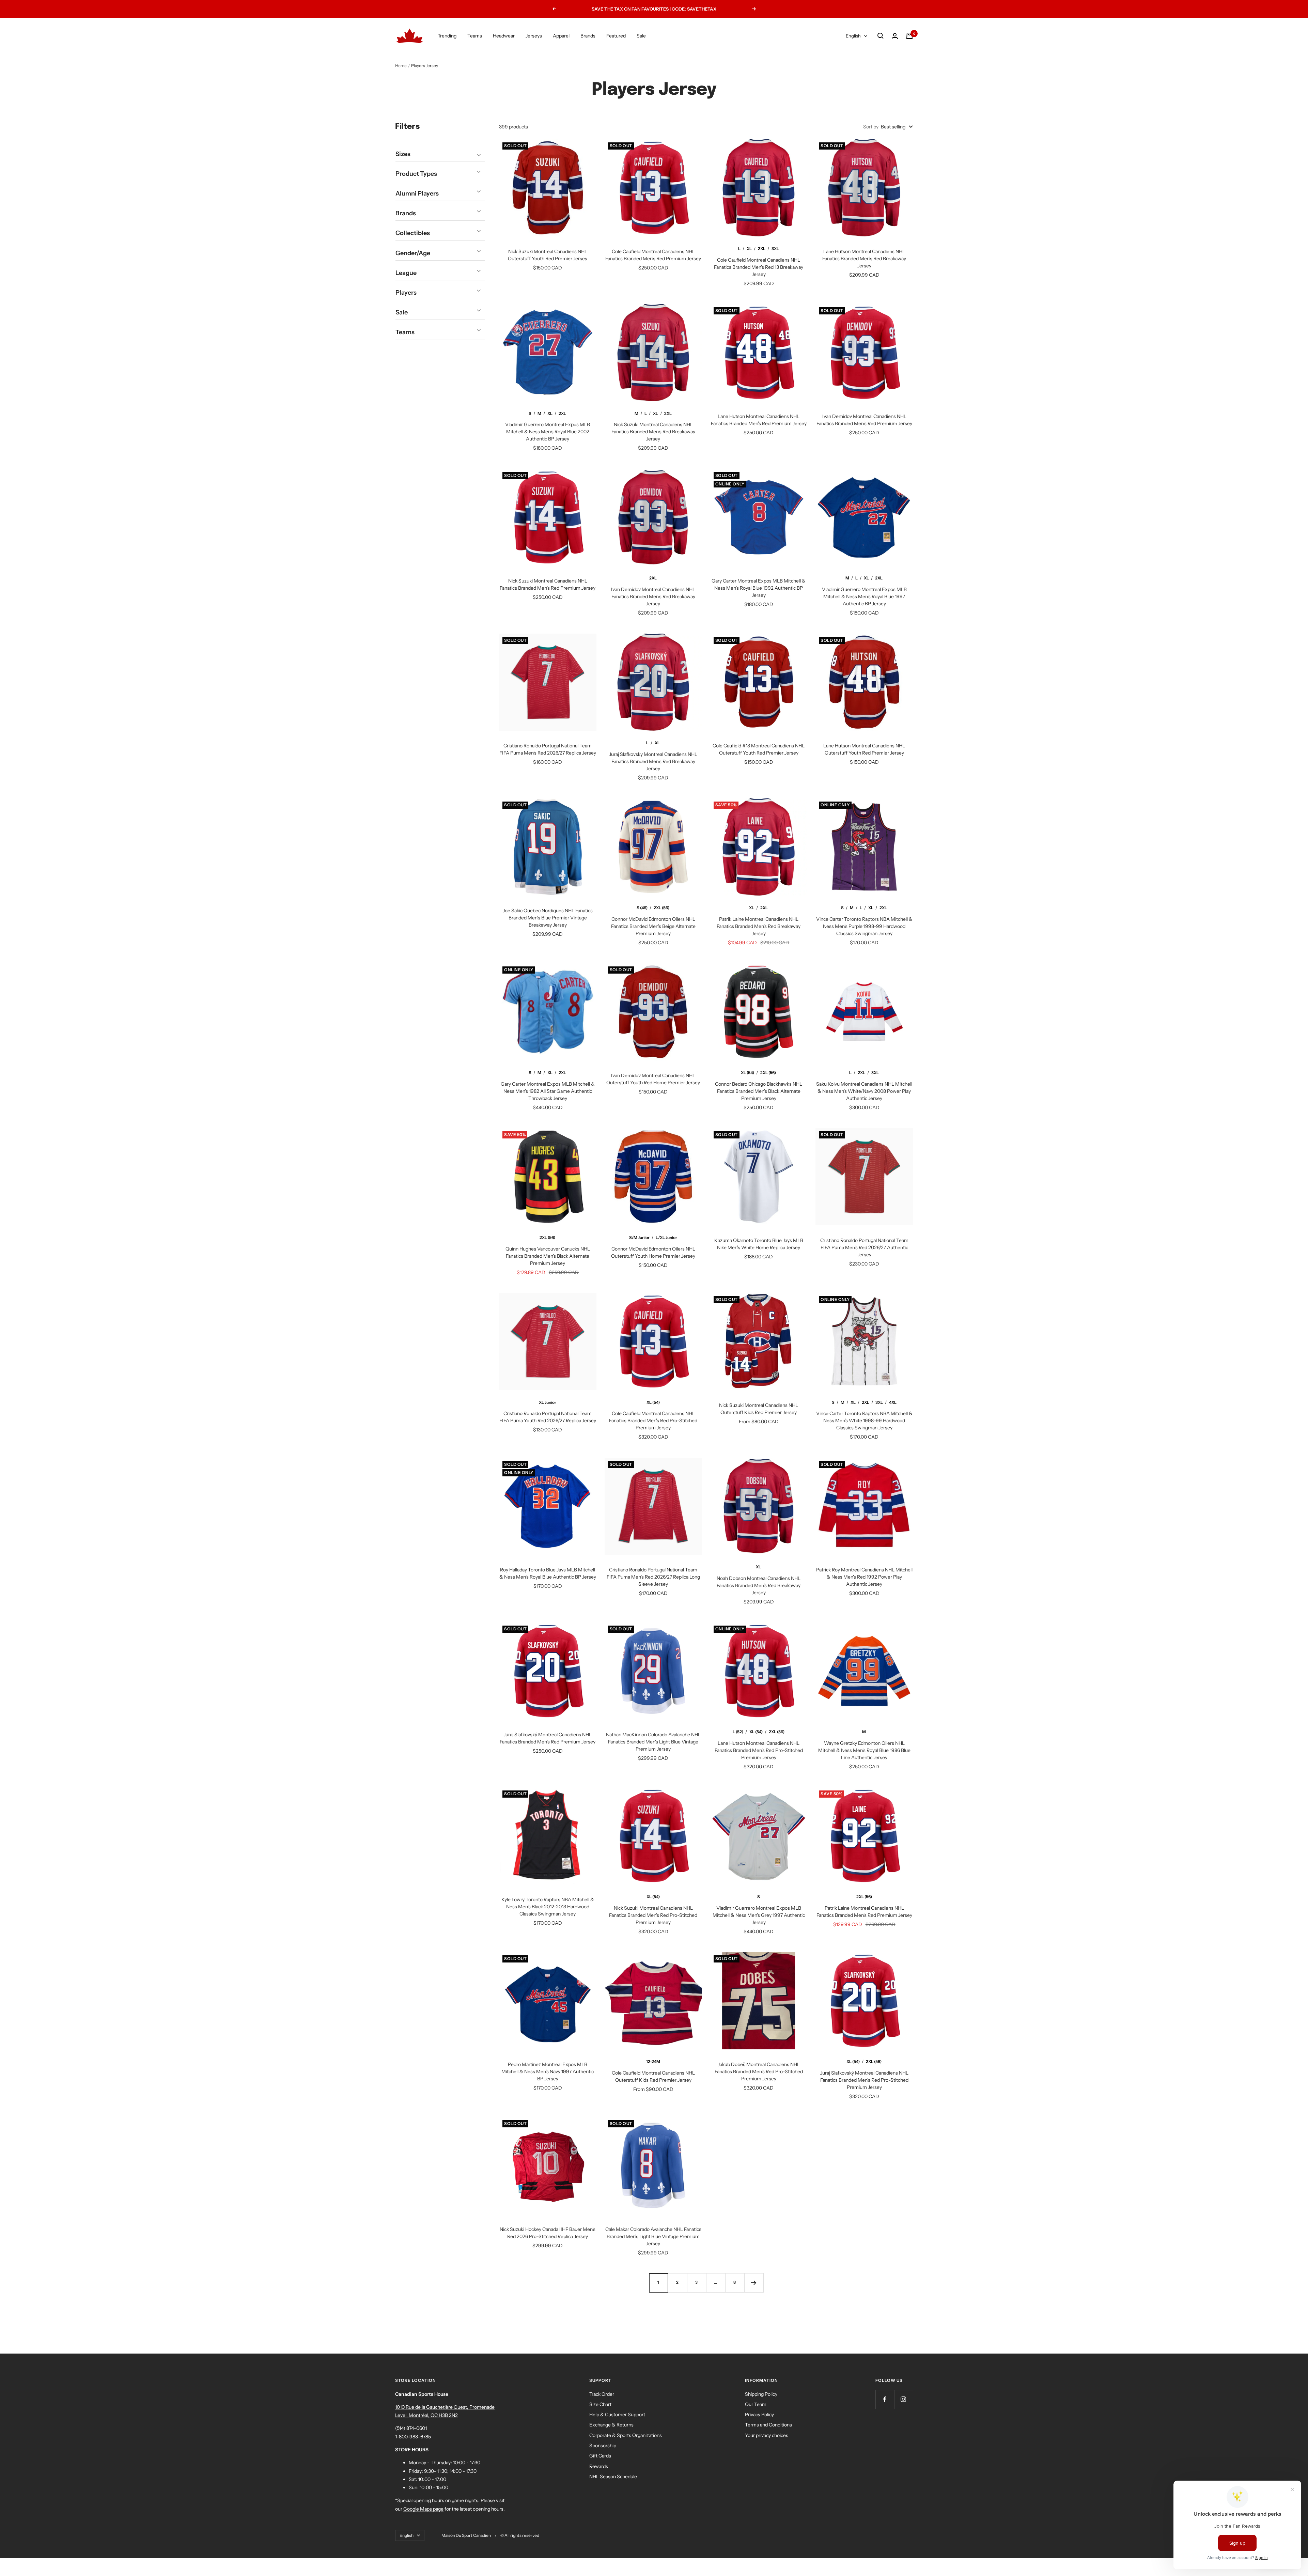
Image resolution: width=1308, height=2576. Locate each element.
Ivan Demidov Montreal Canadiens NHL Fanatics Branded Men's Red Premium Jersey (864, 420)
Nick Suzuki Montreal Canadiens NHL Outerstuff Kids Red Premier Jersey (759, 1409)
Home (401, 66)
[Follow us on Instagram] (904, 2399)
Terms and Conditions (768, 2425)
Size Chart (600, 2404)
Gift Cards (600, 2456)
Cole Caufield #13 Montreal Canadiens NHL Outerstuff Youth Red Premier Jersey (759, 749)
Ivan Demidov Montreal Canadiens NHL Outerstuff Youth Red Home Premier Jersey (653, 1079)
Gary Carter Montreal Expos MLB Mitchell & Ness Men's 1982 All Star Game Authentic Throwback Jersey (548, 1091)
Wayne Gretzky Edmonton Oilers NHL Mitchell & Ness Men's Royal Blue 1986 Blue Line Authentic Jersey (864, 1750)
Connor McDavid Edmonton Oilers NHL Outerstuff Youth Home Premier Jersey (653, 1252)
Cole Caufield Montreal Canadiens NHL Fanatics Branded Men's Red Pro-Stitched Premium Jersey (653, 1421)
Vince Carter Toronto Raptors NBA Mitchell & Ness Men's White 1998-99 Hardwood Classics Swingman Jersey (864, 1421)
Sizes (403, 154)
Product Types (416, 174)
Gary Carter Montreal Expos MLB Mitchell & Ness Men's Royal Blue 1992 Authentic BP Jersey (759, 588)
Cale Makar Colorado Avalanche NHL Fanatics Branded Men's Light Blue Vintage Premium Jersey (653, 2236)
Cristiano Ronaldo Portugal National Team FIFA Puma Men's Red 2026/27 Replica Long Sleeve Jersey (653, 1577)
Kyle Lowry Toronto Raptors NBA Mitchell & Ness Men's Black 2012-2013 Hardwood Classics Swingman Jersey (548, 1907)
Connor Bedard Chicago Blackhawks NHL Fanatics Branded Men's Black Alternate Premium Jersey (759, 1091)
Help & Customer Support (617, 2415)
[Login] (895, 36)
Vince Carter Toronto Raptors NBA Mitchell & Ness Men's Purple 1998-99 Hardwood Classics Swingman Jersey (864, 926)
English (853, 36)
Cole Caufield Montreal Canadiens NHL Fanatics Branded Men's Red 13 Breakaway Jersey (759, 267)
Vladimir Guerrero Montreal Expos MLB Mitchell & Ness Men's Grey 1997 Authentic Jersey (759, 1915)
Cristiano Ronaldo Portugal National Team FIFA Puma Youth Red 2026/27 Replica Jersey (548, 1417)
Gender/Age (413, 253)
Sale (641, 36)
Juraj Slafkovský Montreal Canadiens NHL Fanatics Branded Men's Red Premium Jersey (548, 1738)
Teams (475, 36)
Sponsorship (603, 2446)
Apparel (561, 36)
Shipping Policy (761, 2394)
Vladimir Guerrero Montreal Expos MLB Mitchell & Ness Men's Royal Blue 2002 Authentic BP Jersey (548, 432)
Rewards (599, 2466)
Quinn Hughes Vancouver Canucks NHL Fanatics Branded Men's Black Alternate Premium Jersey (548, 1256)
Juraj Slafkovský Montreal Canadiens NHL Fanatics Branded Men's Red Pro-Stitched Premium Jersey (864, 2080)
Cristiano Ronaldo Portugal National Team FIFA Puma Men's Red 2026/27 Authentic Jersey (864, 1247)
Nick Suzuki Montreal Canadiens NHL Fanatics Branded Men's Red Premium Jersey (548, 584)
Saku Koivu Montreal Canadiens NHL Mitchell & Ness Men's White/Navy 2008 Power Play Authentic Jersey (864, 1091)
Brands (588, 36)
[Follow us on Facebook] (885, 2399)
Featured (616, 36)
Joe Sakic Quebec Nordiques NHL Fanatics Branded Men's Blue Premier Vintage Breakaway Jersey (548, 918)
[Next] (754, 2283)
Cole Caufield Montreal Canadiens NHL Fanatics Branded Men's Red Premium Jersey (653, 255)
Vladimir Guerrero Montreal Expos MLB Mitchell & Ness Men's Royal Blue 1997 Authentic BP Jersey (864, 596)
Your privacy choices (767, 2435)
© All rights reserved (520, 2535)
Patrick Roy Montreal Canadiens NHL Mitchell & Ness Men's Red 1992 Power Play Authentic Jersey (864, 1577)
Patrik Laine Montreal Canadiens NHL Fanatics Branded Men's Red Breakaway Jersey (759, 926)
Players (406, 293)
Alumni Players (417, 193)
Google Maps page (423, 2509)
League (406, 273)
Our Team (756, 2404)
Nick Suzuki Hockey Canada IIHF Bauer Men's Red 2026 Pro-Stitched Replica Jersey (548, 2233)
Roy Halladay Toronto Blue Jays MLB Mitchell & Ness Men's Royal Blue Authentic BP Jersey (548, 1573)
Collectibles (413, 233)
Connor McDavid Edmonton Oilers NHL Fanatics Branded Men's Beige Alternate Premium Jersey (653, 926)
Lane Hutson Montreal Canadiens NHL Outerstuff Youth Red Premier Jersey (864, 749)
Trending (447, 36)
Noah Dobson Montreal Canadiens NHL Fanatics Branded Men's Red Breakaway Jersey (759, 1585)
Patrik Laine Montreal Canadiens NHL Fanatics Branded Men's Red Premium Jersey (864, 1912)
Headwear (504, 36)
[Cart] (909, 36)
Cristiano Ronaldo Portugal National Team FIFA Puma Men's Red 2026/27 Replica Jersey (548, 749)
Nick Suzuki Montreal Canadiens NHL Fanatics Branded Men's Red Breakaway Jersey (653, 432)
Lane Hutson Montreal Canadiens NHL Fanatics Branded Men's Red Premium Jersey (759, 420)
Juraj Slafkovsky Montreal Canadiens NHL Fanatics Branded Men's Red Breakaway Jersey (653, 761)
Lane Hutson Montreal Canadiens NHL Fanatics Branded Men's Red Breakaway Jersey (864, 259)
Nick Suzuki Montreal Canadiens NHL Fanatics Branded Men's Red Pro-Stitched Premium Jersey (653, 1915)
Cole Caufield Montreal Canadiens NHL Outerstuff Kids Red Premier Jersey (653, 2076)
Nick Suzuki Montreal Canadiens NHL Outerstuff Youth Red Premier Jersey (548, 255)
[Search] (881, 36)
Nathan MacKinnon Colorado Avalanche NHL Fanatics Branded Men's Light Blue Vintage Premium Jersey (653, 1742)
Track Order (602, 2394)
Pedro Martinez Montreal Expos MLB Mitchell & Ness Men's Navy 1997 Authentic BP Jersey (548, 2071)
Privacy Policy (759, 2415)
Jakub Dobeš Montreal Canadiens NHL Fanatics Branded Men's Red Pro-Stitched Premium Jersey (759, 2071)
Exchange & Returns (611, 2425)
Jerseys (534, 36)
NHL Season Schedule (613, 2477)
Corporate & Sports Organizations (626, 2435)
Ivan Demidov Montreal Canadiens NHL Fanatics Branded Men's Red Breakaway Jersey (653, 596)
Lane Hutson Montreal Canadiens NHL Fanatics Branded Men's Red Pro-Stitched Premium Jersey (759, 1750)
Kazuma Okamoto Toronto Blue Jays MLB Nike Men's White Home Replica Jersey (759, 1244)
